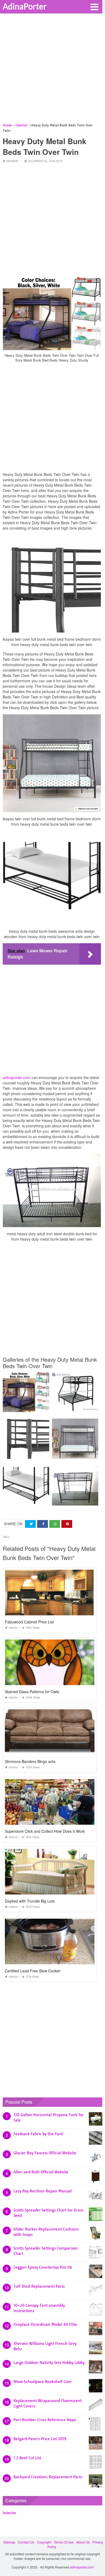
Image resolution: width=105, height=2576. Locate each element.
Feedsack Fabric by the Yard (38, 2134)
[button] (94, 6)
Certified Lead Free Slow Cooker (33, 1971)
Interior (12, 161)
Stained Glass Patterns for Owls (32, 1692)
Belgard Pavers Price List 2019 (40, 2439)
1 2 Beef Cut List (27, 2458)
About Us (83, 2542)
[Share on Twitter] (30, 1524)
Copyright (44, 2542)
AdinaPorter (25, 6)
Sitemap (9, 2542)
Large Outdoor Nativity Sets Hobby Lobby (49, 2363)
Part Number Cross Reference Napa (45, 2420)
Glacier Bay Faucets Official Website (45, 2153)
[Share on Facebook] (43, 1524)
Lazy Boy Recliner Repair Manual (43, 2191)
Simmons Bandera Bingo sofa (30, 1761)
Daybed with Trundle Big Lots (30, 1901)
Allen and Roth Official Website (41, 2172)
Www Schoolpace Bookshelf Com (42, 2382)
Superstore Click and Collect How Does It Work (45, 1831)
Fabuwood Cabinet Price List (29, 1622)
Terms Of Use (64, 2542)
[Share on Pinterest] (67, 1524)
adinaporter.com (17, 1077)
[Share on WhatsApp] (55, 1524)
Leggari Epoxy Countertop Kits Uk (43, 2267)
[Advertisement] (52, 70)
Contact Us (26, 2542)
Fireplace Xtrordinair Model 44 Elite (45, 2324)
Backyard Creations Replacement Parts (48, 2477)
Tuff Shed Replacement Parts (39, 2286)
